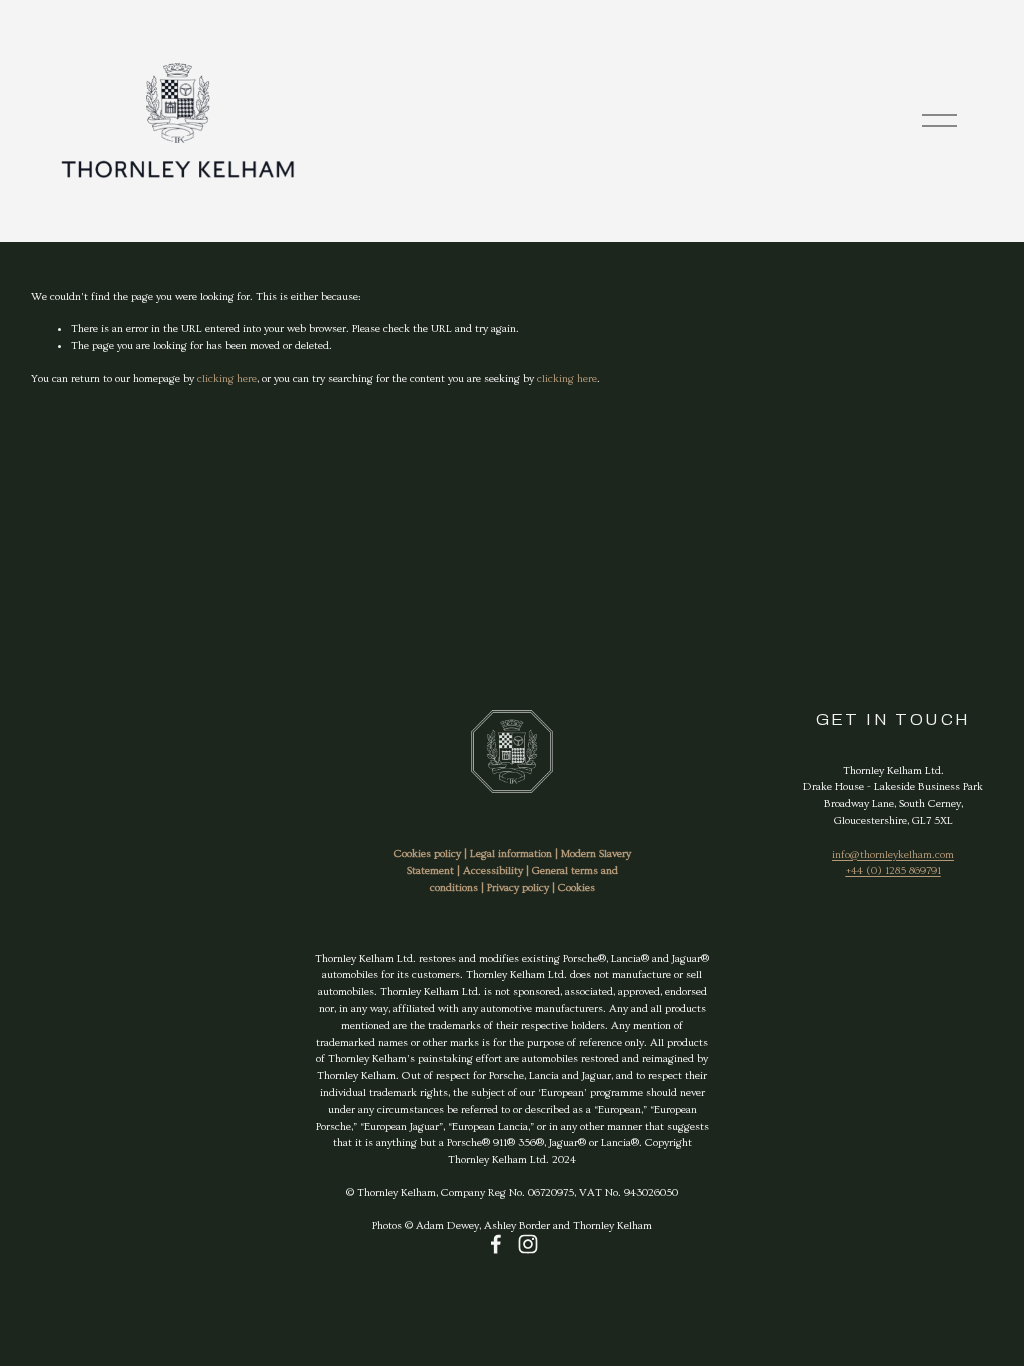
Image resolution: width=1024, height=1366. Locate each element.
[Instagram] (528, 1244)
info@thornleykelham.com (893, 854)
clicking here (227, 378)
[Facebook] (496, 1244)
